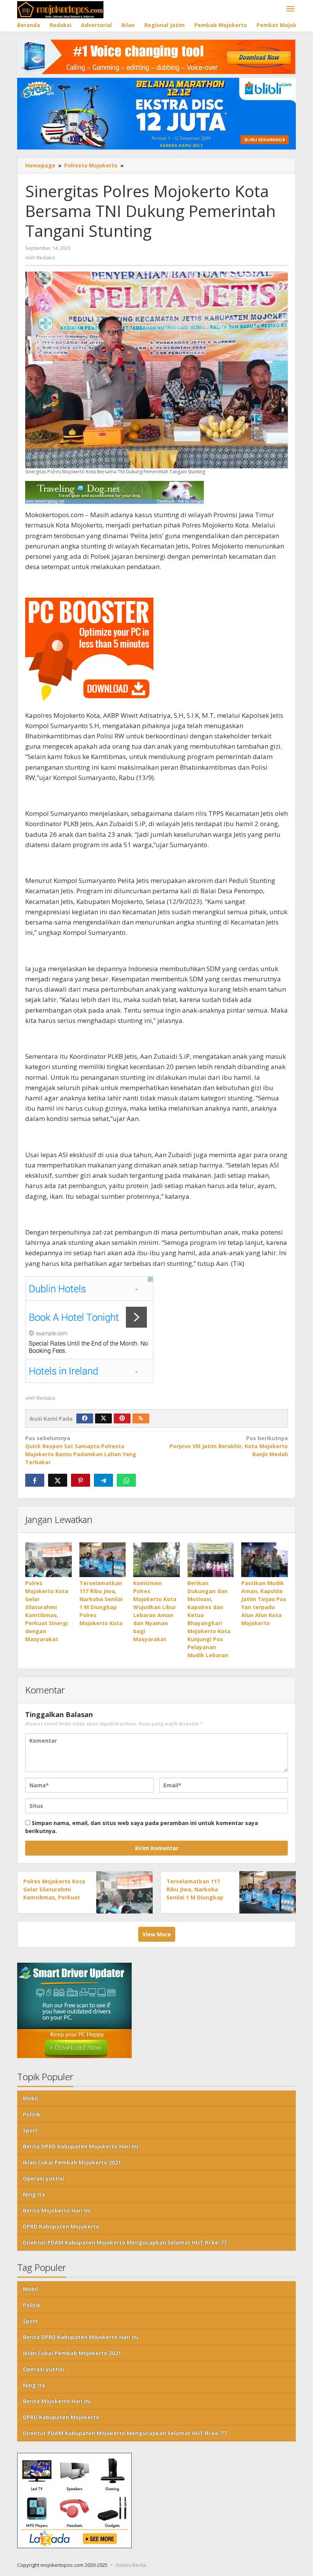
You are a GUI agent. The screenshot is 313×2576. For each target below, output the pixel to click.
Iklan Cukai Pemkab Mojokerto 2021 (72, 2162)
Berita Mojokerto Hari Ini (57, 2210)
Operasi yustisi (44, 2178)
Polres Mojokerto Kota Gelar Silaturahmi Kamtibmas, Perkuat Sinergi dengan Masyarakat (54, 1897)
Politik (32, 2114)
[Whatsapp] (126, 1480)
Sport (30, 2130)
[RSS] (141, 1418)
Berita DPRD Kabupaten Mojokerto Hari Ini (81, 2146)
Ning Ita (34, 2194)
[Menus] (290, 9)
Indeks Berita (131, 2565)
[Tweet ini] (58, 1480)
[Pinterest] (122, 1418)
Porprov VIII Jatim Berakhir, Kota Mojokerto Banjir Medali (229, 1446)
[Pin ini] (81, 1480)
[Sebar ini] (35, 1480)
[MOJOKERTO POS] (60, 9)
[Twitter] (103, 1418)
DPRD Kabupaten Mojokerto (61, 2226)
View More (157, 1934)
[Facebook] (85, 1418)
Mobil (30, 2098)
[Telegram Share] (103, 1480)
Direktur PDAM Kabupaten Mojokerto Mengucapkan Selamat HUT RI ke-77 (125, 2242)
